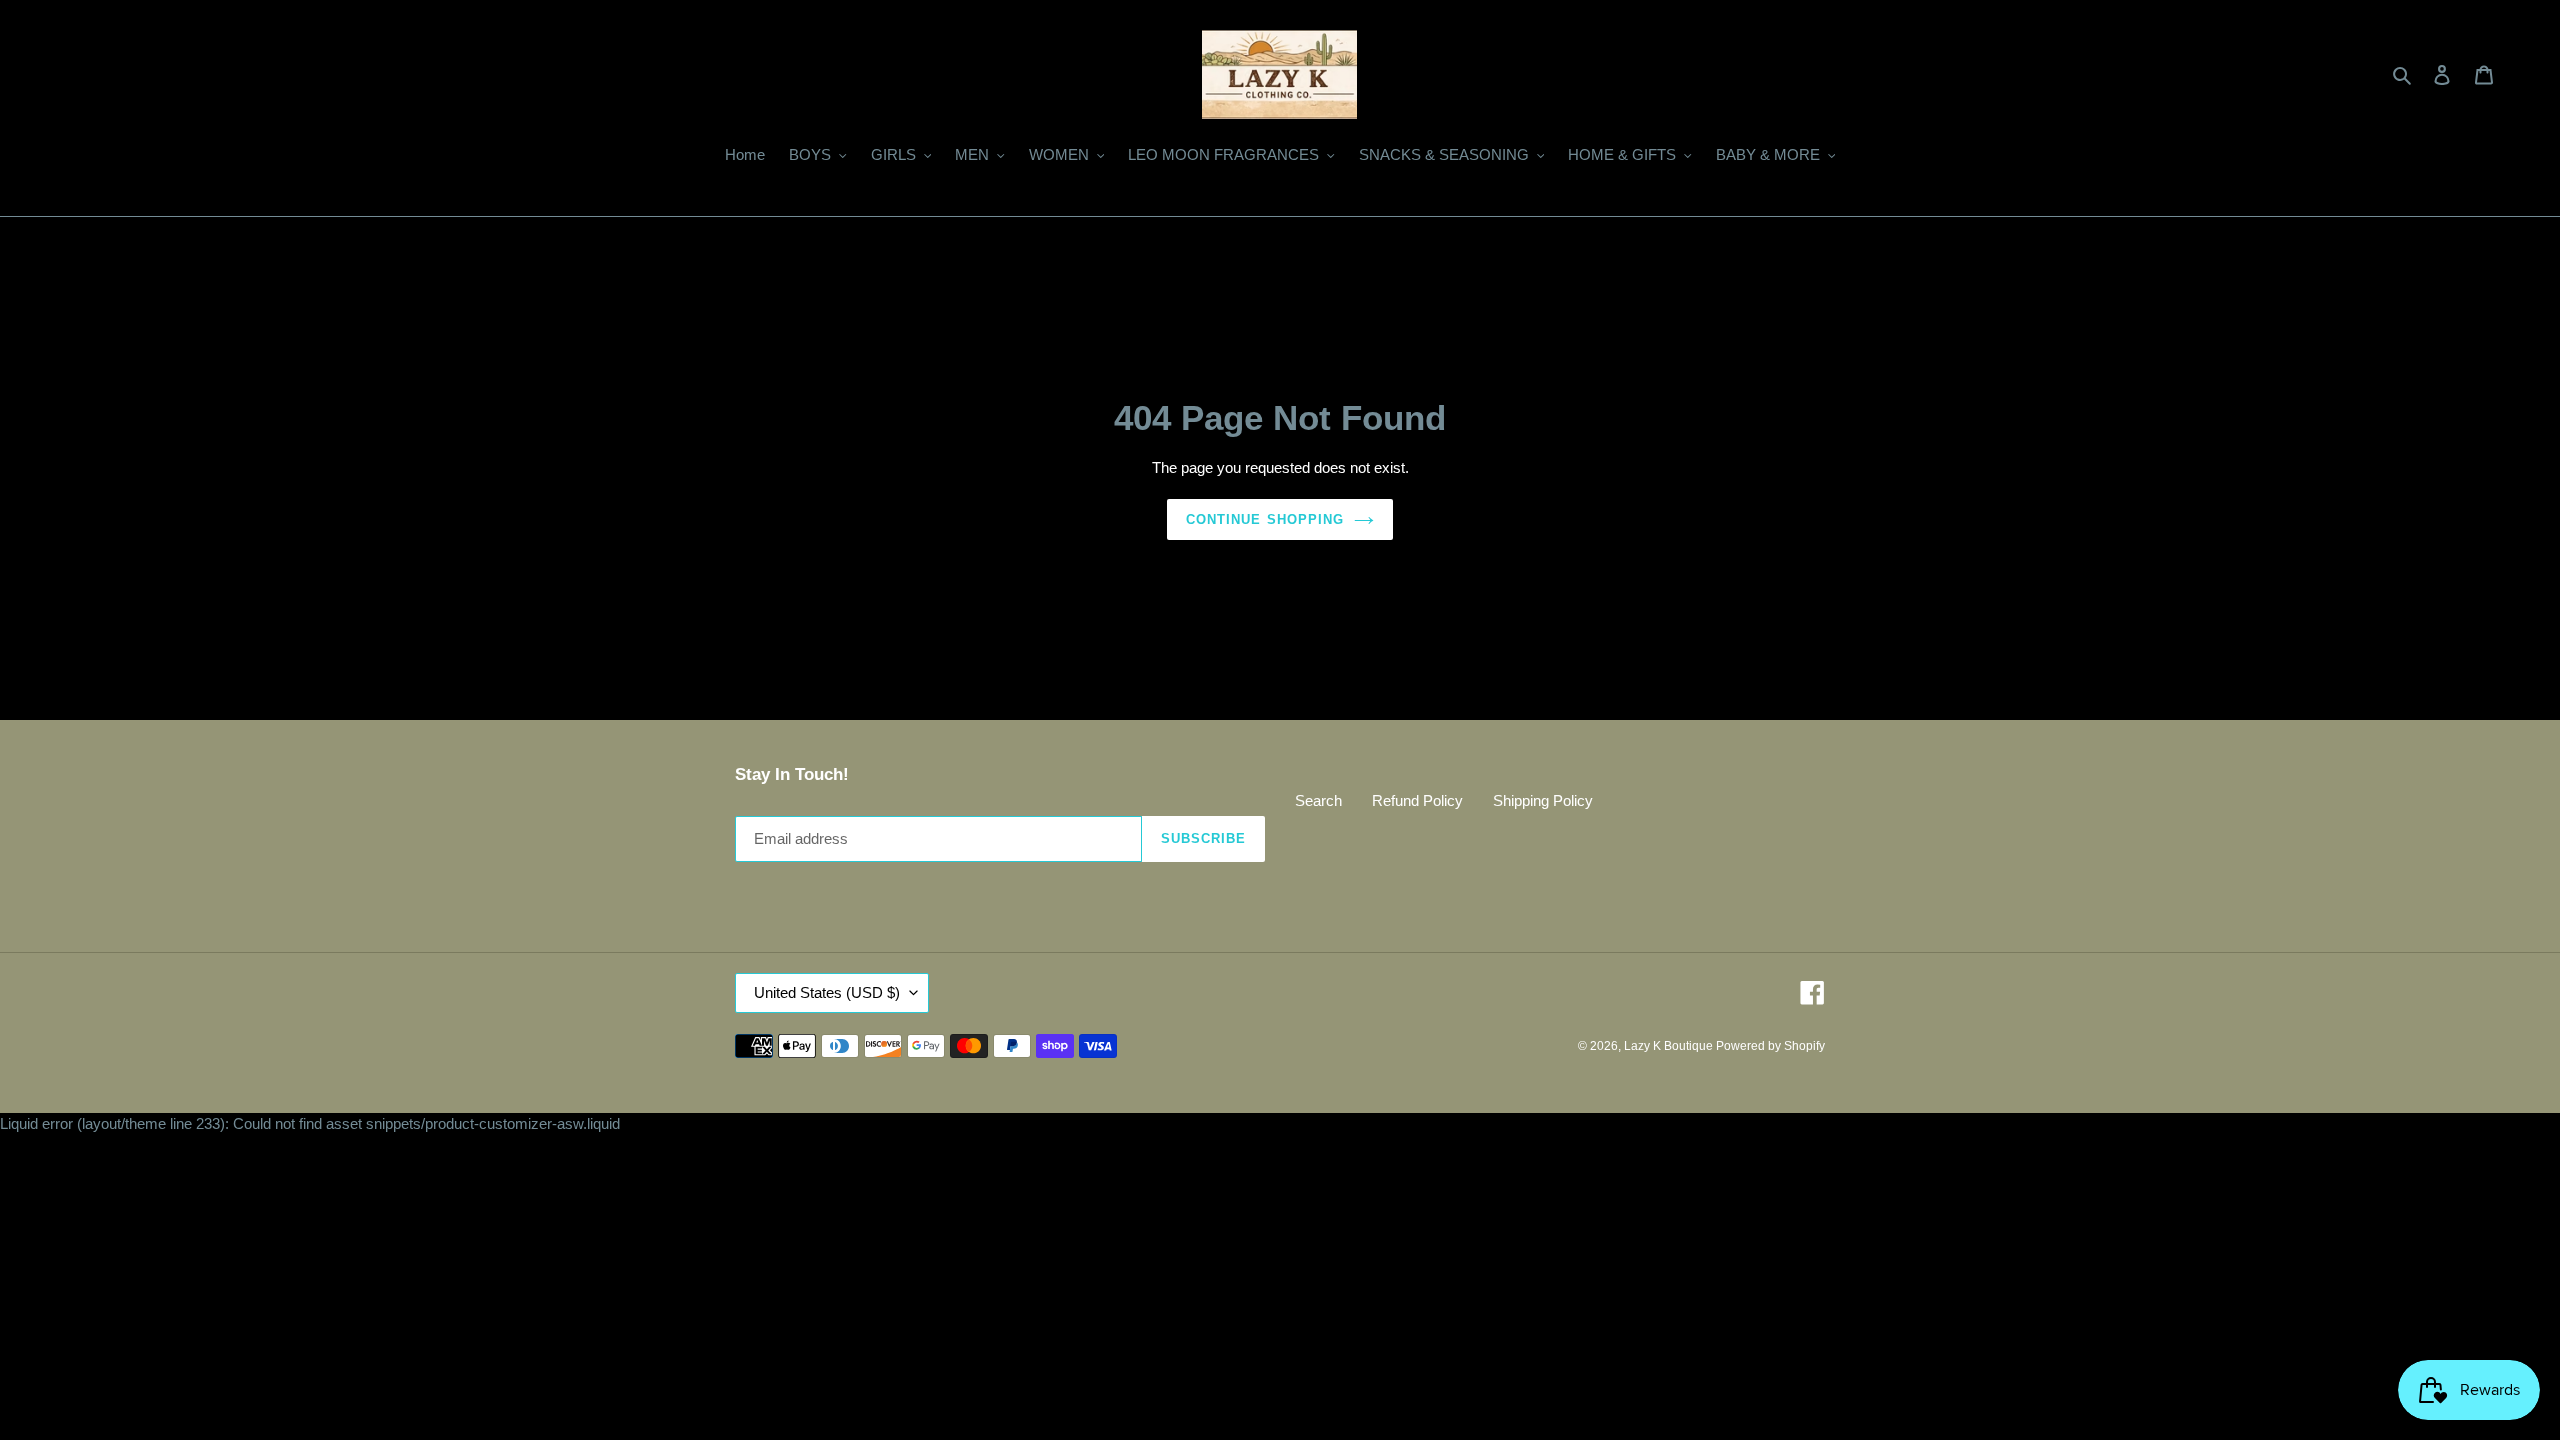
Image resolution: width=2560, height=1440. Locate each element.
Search (1318, 800)
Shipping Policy (1543, 800)
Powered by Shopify (1770, 1046)
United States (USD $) (827, 992)
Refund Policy (1417, 800)
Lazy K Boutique (1670, 1046)
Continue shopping (1265, 519)
